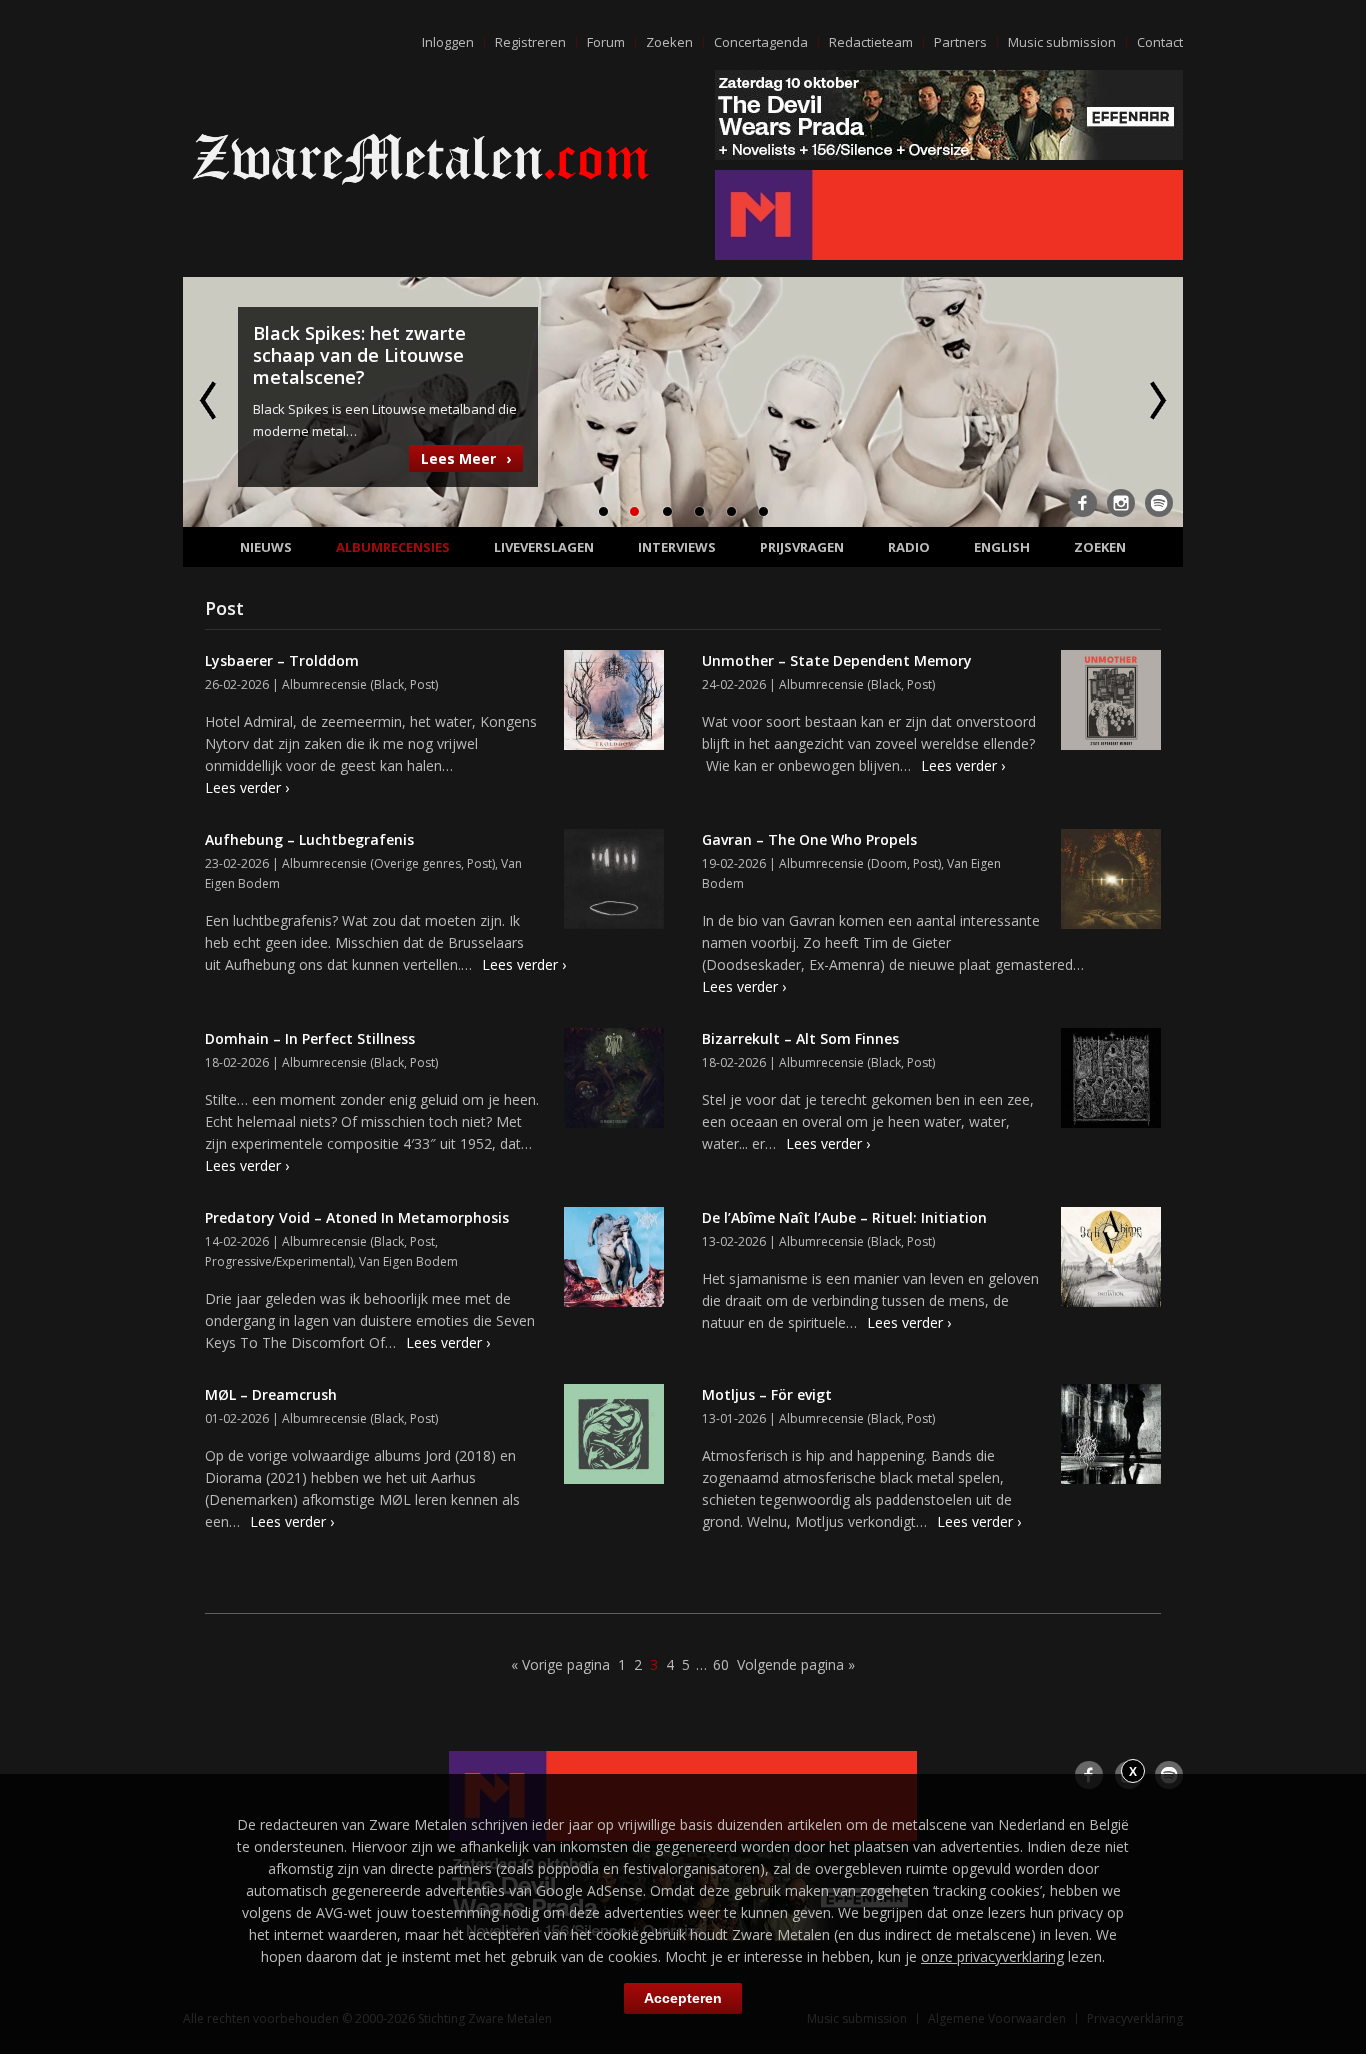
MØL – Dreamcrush (271, 1394)
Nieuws (266, 547)
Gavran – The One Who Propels (809, 839)
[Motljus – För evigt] (1111, 1437)
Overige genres (417, 863)
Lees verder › (247, 787)
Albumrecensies (393, 547)
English (1002, 547)
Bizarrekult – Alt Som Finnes (800, 1038)
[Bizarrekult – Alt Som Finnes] (1111, 1081)
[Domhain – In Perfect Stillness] (614, 1081)
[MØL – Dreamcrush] (614, 1437)
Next (1156, 400)
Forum (606, 42)
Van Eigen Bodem (408, 1261)
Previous (210, 400)
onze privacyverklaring (992, 1956)
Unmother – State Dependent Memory (837, 660)
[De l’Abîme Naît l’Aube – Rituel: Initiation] (1111, 1260)
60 (721, 1664)
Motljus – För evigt (767, 1394)
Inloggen (448, 42)
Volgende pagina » (796, 1664)
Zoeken (669, 42)
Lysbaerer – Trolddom (282, 660)
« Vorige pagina (560, 1664)
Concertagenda (761, 42)
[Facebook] (1083, 503)
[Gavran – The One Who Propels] (1111, 882)
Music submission (1062, 42)
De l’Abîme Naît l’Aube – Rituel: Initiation (844, 1217)
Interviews (677, 547)
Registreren (530, 42)
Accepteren (683, 1998)
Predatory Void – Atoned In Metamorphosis (357, 1217)
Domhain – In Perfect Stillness (310, 1038)
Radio (909, 547)
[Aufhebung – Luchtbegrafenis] (614, 882)
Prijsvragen (802, 547)
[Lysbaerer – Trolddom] (614, 703)
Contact (1160, 42)
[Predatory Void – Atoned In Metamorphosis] (614, 1260)
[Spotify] (1159, 503)
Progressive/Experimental (277, 1261)
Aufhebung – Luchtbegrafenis (309, 839)
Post (422, 684)
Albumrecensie (324, 684)
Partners (960, 42)
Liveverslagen (544, 547)
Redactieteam (871, 42)
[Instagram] (1121, 503)
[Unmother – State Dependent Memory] (1111, 703)
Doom (889, 863)
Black (389, 684)
